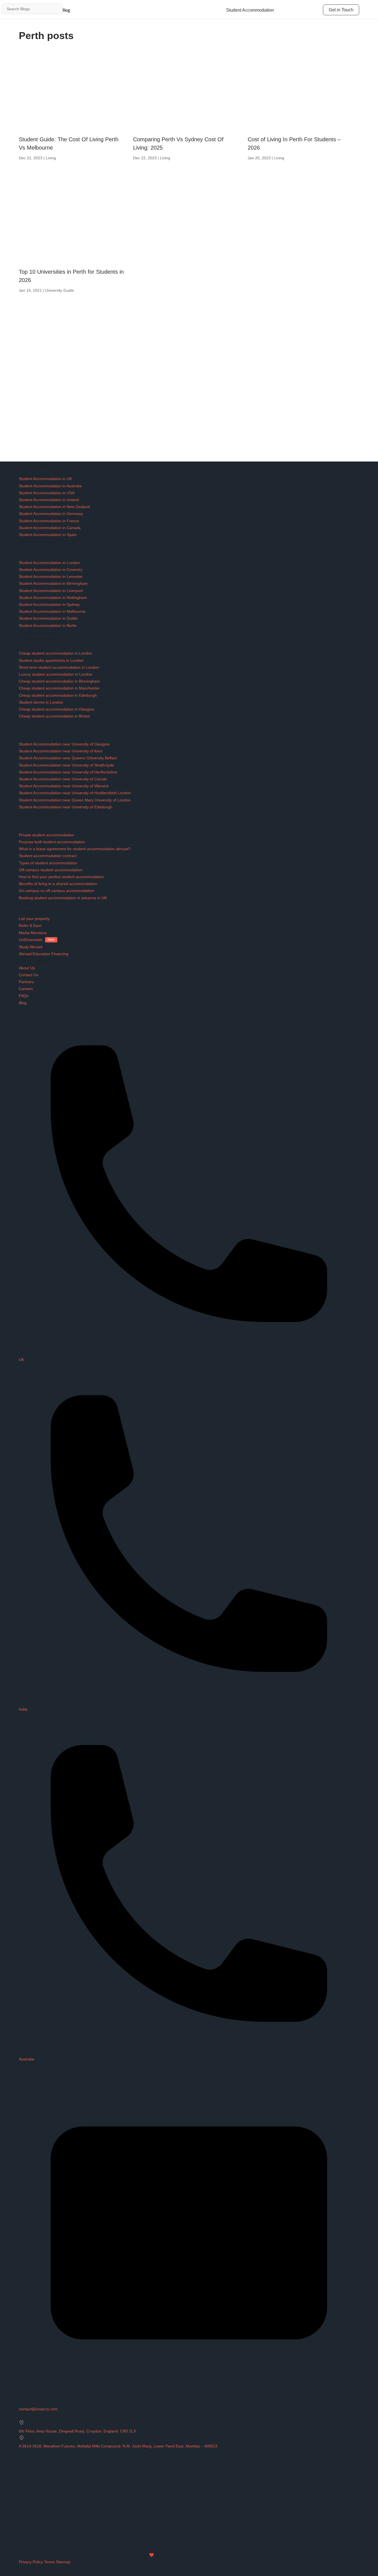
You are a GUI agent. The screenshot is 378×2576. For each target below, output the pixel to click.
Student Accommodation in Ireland (49, 500)
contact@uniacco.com (38, 2409)
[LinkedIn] (21, 2519)
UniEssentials (37, 940)
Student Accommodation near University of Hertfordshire (68, 772)
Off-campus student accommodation (51, 870)
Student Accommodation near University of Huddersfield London (75, 793)
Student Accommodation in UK (45, 479)
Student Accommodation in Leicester (51, 576)
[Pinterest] (21, 2548)
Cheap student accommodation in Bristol (54, 716)
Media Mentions (33, 933)
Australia (26, 2059)
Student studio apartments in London (51, 660)
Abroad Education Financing (44, 954)
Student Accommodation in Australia (50, 486)
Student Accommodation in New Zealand (54, 507)
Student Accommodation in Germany (51, 514)
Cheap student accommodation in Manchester (59, 688)
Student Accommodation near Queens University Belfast (68, 758)
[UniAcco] (60, 2490)
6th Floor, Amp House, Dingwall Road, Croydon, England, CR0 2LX (77, 2431)
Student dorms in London (41, 702)
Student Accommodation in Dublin (48, 618)
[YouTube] (22, 2533)
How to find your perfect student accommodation (61, 877)
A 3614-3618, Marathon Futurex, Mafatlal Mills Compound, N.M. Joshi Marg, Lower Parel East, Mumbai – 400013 (118, 2446)
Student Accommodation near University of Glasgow (64, 744)
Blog (23, 1003)
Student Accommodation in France (49, 521)
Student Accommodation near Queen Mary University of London (75, 800)
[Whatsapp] (21, 2541)
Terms (49, 2562)
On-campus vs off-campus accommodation (56, 891)
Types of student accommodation (48, 863)
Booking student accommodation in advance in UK (63, 898)
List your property (34, 919)
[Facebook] (21, 2505)
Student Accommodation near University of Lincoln (63, 779)
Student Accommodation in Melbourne (52, 611)
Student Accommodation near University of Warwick (64, 786)
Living (51, 158)
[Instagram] (21, 2497)
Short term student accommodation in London (59, 667)
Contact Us (29, 975)
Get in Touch (341, 10)
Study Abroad (31, 947)
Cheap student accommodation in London (55, 653)
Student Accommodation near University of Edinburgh (66, 807)
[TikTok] (21, 2526)
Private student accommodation (46, 835)
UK (21, 1360)
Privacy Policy (31, 2562)
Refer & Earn (30, 926)
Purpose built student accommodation (52, 842)
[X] (21, 2512)
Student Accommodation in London (49, 563)
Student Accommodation (250, 10)
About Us (27, 968)
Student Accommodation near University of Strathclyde (66, 765)
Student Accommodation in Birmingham (53, 583)
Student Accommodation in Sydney (49, 604)
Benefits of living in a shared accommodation (58, 884)
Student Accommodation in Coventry (51, 570)
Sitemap (63, 2562)
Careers (26, 989)
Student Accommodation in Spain (48, 535)
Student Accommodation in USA (47, 493)
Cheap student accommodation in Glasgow (56, 709)
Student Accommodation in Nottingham (53, 598)
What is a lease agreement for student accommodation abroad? (75, 849)
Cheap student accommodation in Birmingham (59, 681)
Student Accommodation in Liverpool (51, 591)
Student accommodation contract (48, 856)
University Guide (59, 290)
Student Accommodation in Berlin (48, 626)
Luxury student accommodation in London (56, 674)
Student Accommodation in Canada (50, 528)
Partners (26, 982)
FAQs (24, 996)
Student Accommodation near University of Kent (61, 751)
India (23, 1709)
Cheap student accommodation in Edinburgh (58, 695)
